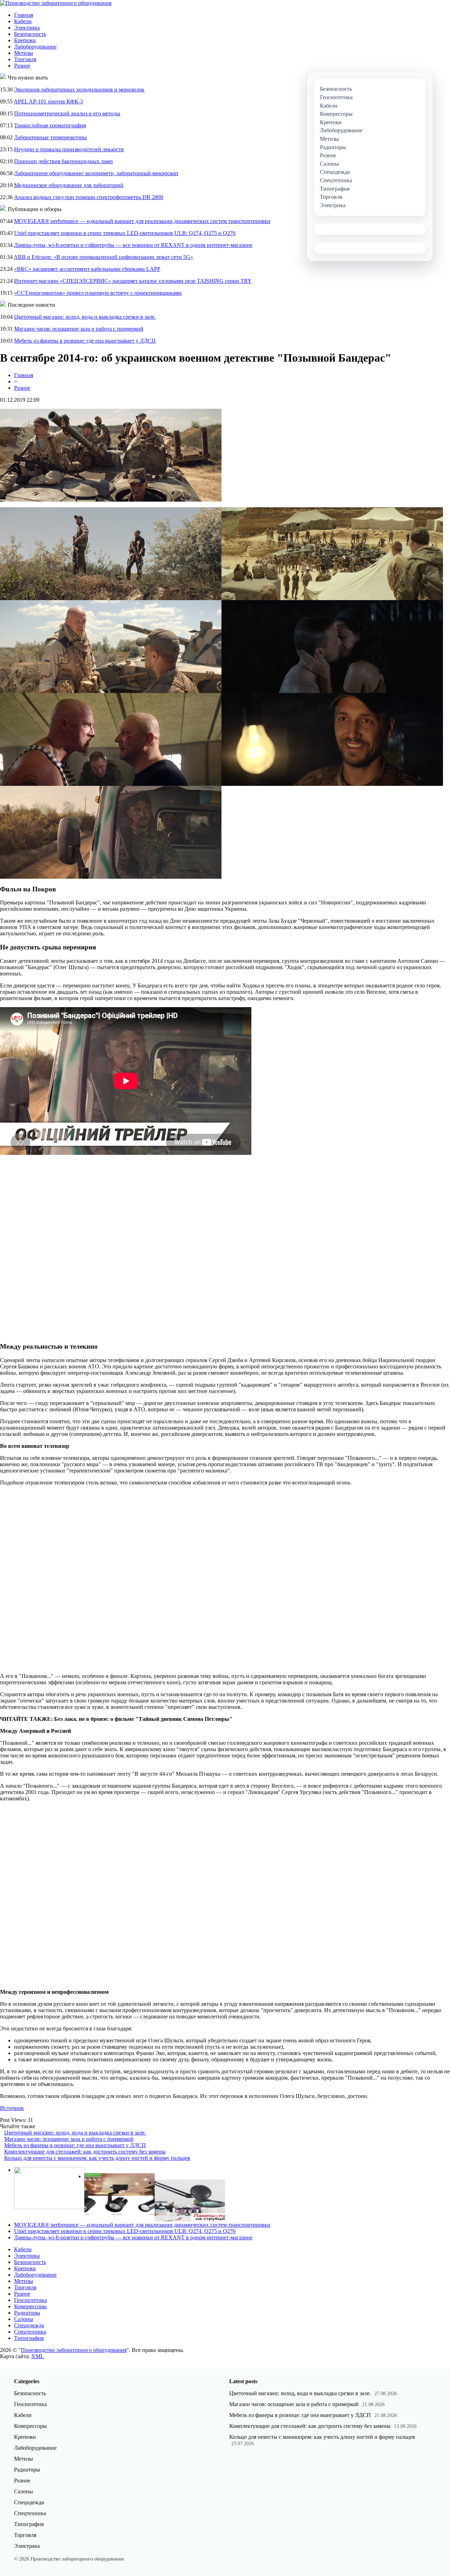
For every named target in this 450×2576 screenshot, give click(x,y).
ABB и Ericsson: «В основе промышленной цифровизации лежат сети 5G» (103, 257)
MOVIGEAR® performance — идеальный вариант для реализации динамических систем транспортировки (142, 221)
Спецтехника (30, 2332)
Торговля (25, 59)
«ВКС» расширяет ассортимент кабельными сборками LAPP (87, 269)
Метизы (24, 53)
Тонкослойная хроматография (50, 125)
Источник (12, 2108)
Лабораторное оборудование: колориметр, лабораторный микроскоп (96, 173)
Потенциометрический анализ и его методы (67, 113)
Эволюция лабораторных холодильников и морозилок (79, 90)
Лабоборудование (35, 47)
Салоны (24, 2319)
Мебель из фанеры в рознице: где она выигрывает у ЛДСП (85, 341)
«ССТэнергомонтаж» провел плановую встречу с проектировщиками (98, 293)
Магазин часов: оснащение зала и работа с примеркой (79, 329)
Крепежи (25, 40)
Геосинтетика (30, 2300)
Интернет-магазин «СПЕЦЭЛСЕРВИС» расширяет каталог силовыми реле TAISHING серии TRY (133, 281)
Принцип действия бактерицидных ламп (63, 161)
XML (38, 2356)
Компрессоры (30, 2306)
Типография (29, 2338)
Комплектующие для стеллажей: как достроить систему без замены (85, 2152)
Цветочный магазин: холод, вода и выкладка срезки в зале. (85, 317)
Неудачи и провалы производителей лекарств (69, 149)
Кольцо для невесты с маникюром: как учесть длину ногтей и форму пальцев (97, 2158)
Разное (22, 66)
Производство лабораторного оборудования (74, 2350)
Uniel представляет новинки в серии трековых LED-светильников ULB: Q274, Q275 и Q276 (125, 233)
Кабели (23, 21)
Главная (24, 15)
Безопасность (30, 34)
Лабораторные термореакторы (50, 137)
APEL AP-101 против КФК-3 (48, 101)
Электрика (27, 28)
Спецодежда (29, 2325)
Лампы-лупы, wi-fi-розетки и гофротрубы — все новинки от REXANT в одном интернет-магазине (133, 245)
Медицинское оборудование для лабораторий (69, 185)
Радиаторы (27, 2313)
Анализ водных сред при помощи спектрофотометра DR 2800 (89, 197)
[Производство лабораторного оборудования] (56, 3)
